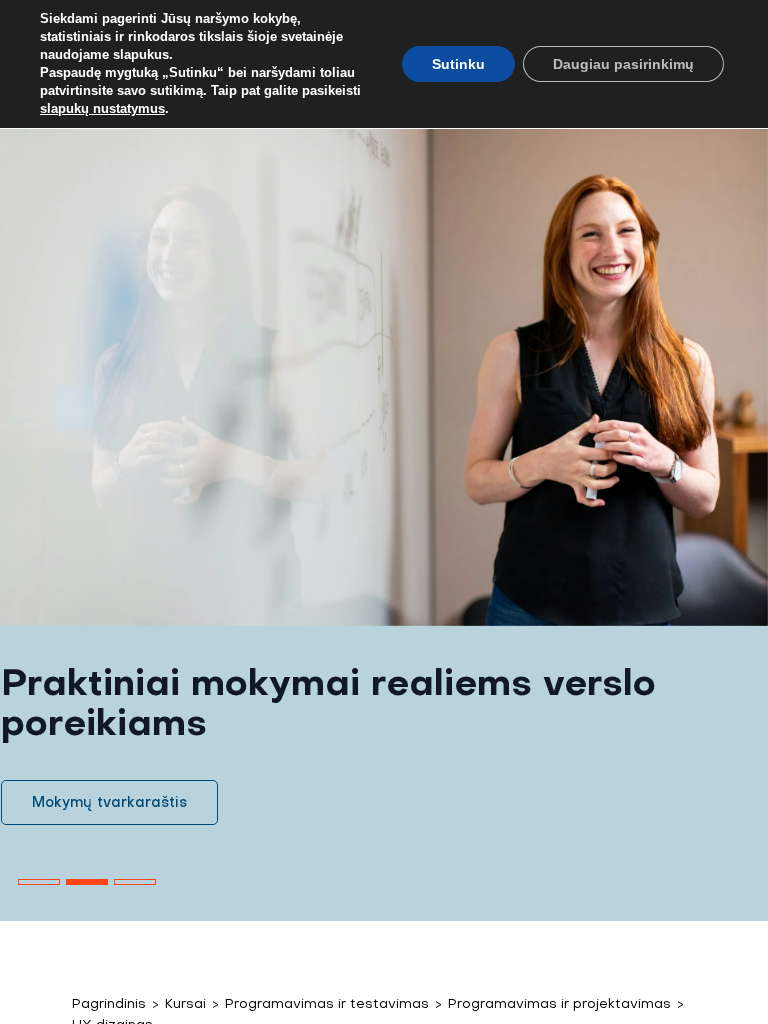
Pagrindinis (109, 1003)
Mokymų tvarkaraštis (109, 802)
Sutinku (458, 64)
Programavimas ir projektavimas (559, 1003)
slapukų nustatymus (102, 108)
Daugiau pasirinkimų (623, 64)
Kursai (185, 1003)
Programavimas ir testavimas (327, 1003)
